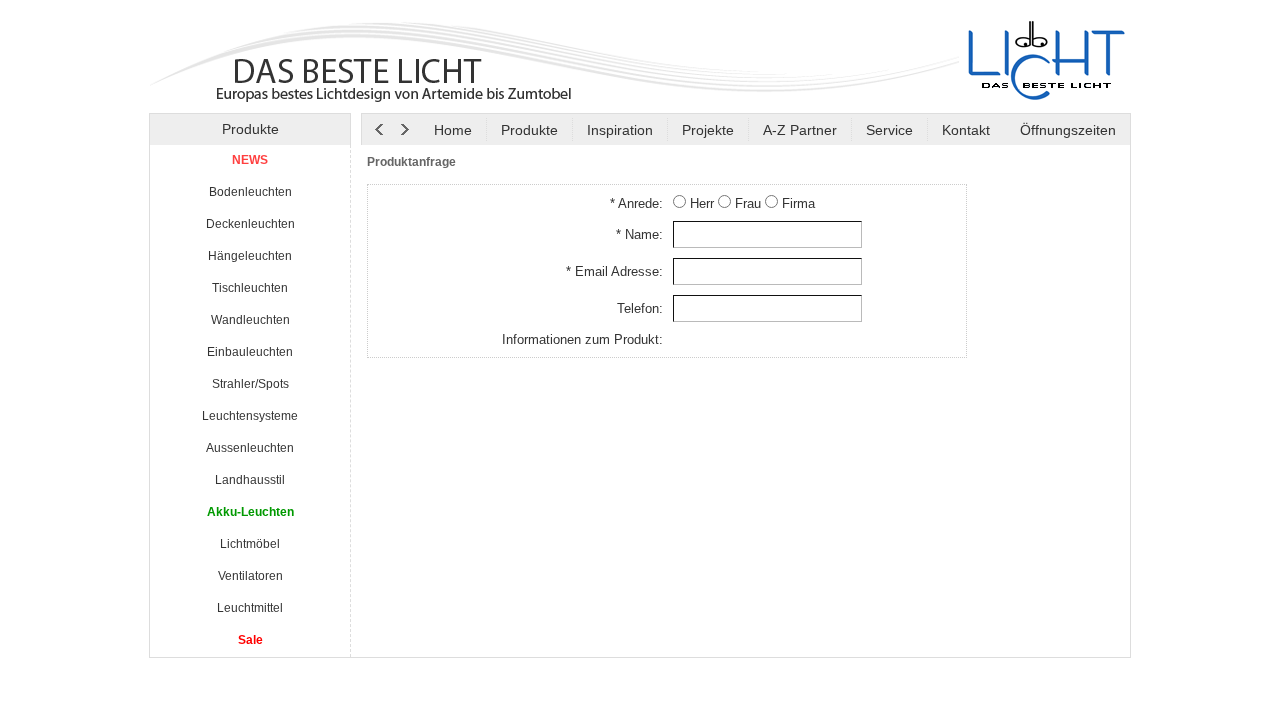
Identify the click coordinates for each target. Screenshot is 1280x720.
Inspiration (620, 130)
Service (889, 130)
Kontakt (966, 130)
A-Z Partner (800, 130)
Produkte (529, 130)
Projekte (708, 130)
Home (453, 130)
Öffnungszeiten (1066, 130)
